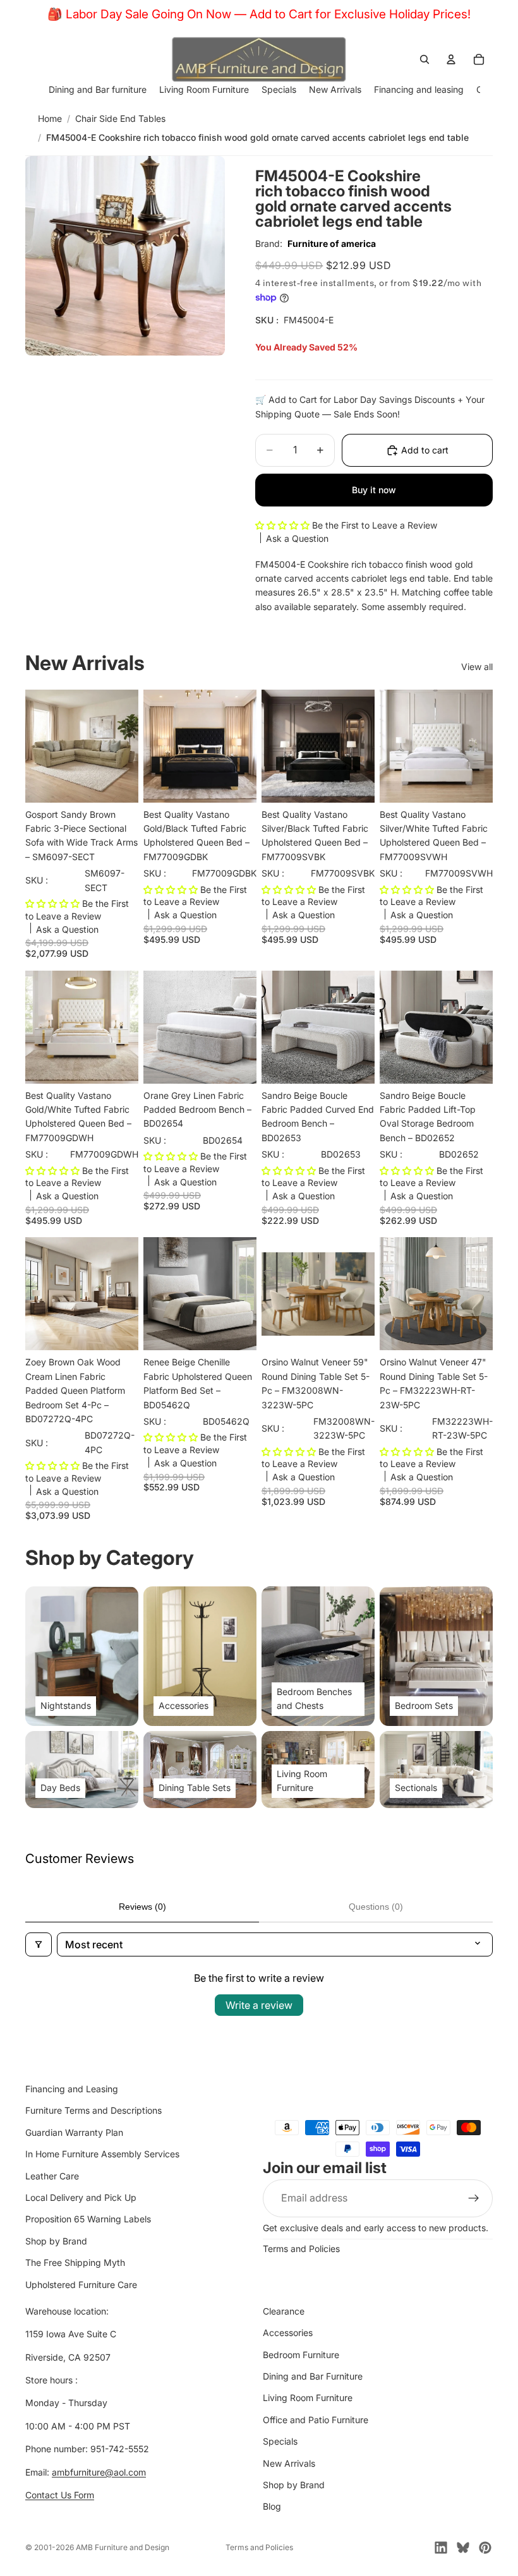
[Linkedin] (441, 2548)
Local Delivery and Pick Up (81, 2197)
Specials (280, 2441)
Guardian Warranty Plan (74, 2132)
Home (50, 118)
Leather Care (52, 2175)
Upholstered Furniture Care (81, 2284)
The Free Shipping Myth (75, 2262)
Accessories (288, 2333)
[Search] (425, 59)
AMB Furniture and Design (123, 2547)
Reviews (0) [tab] (142, 1907)
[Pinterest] (485, 2548)
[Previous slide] (157, 1027)
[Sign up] (474, 2198)
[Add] (119, 783)
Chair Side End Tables (120, 118)
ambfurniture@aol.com (99, 2471)
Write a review (259, 2005)
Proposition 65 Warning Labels (88, 2219)
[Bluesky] (463, 2548)
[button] (284, 525)
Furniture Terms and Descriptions (93, 2110)
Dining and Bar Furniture (313, 2376)
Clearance (284, 2311)
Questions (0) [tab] (376, 1907)
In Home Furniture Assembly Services (102, 2154)
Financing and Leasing (72, 2089)
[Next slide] (243, 1027)
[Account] (451, 59)
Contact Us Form (60, 2495)
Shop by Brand (56, 2240)
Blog (272, 2506)
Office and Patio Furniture (316, 2420)
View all (477, 667)
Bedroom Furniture (301, 2354)
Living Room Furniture (308, 2398)
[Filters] (39, 1944)
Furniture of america (332, 243)
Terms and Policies (301, 2249)
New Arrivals (289, 2463)
